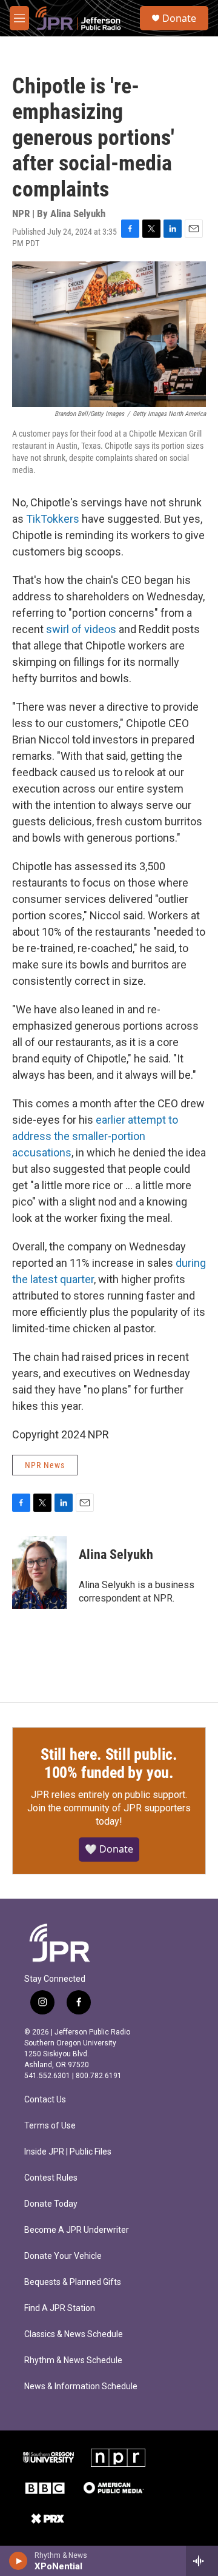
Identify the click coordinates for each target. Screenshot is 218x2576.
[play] (18, 2561)
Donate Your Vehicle (63, 2256)
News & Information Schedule (81, 2386)
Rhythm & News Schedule (73, 2360)
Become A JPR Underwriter (77, 2230)
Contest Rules (51, 2178)
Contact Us (45, 2100)
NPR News (45, 1465)
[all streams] (202, 2561)
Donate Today (51, 2204)
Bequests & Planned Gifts (73, 2282)
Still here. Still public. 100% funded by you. (109, 1763)
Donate (179, 18)
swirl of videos (81, 629)
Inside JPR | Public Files (68, 2152)
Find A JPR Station (60, 2308)
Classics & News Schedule (74, 2334)
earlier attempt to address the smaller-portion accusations (95, 1136)
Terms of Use (50, 2126)
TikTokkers (53, 519)
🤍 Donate (109, 1849)
